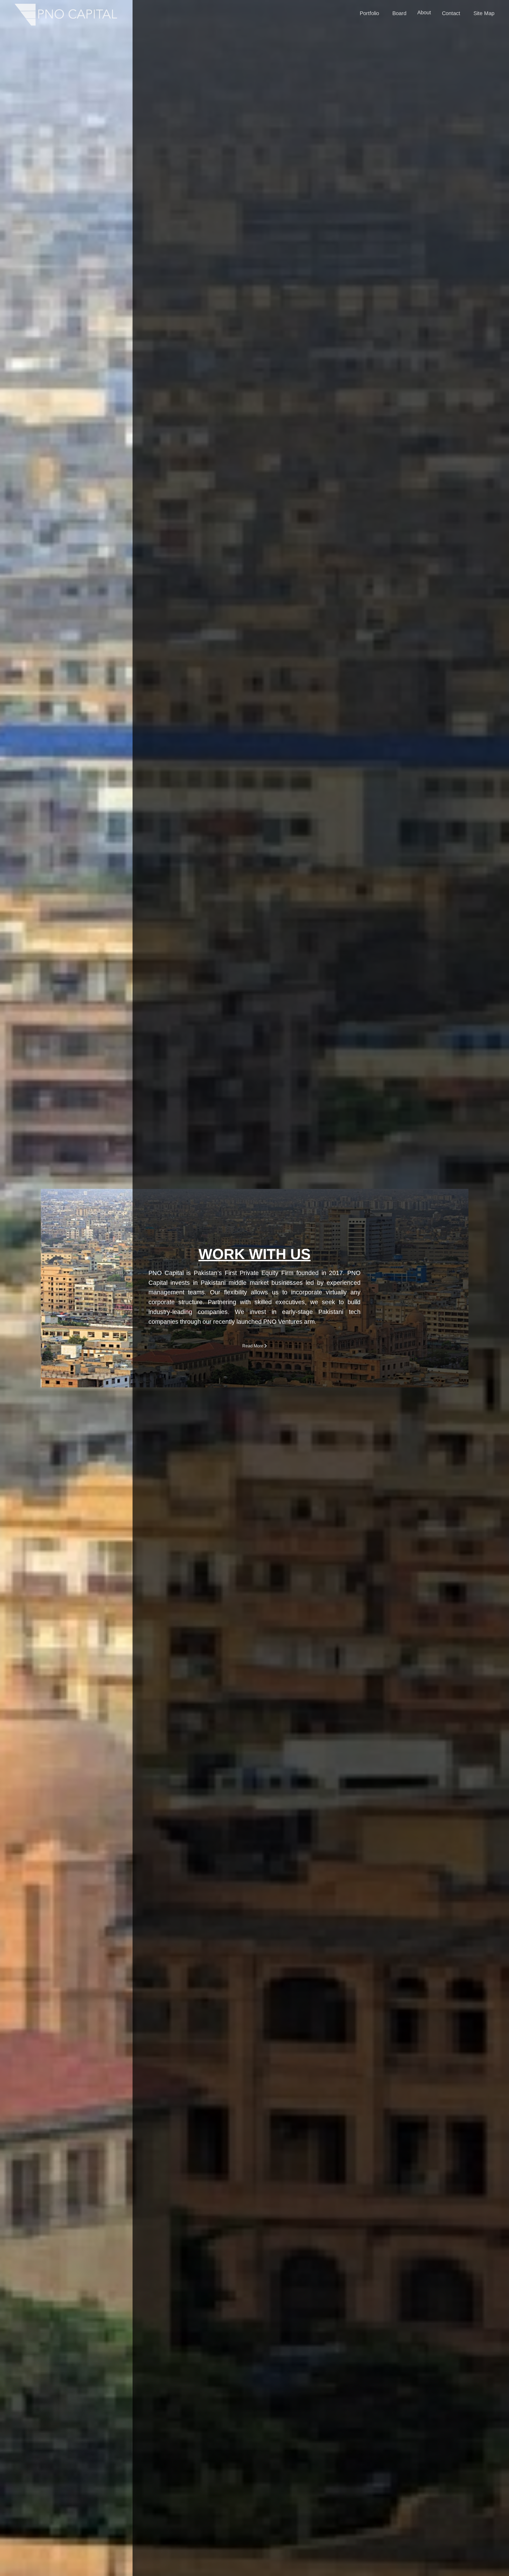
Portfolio (369, 13)
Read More (253, 1346)
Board (399, 13)
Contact (451, 13)
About (424, 12)
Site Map (484, 13)
